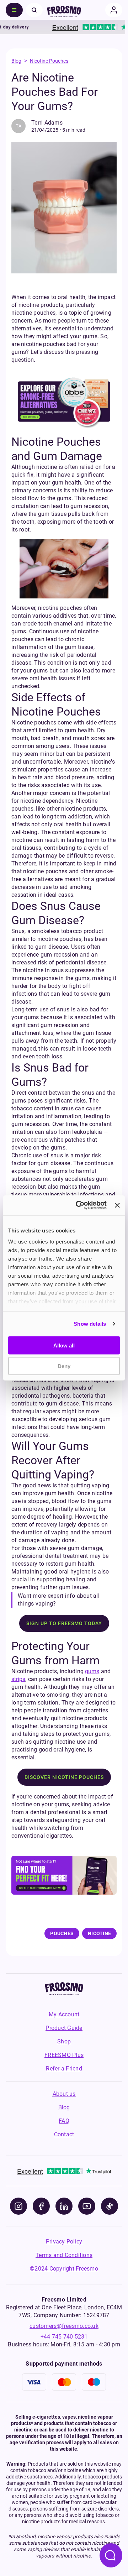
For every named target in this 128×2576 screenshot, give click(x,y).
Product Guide (64, 2028)
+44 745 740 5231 (64, 2337)
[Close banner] (117, 1205)
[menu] (14, 10)
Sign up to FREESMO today (64, 1623)
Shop (64, 2041)
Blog (16, 61)
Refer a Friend (64, 2069)
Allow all (64, 1345)
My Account (64, 2014)
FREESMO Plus (64, 2055)
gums (92, 1671)
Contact (64, 2134)
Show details (90, 1324)
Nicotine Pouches (49, 61)
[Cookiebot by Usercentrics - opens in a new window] (79, 1205)
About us (64, 2094)
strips (18, 1679)
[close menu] (34, 10)
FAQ (64, 2121)
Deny (64, 1366)
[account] (114, 10)
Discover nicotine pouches (64, 1777)
